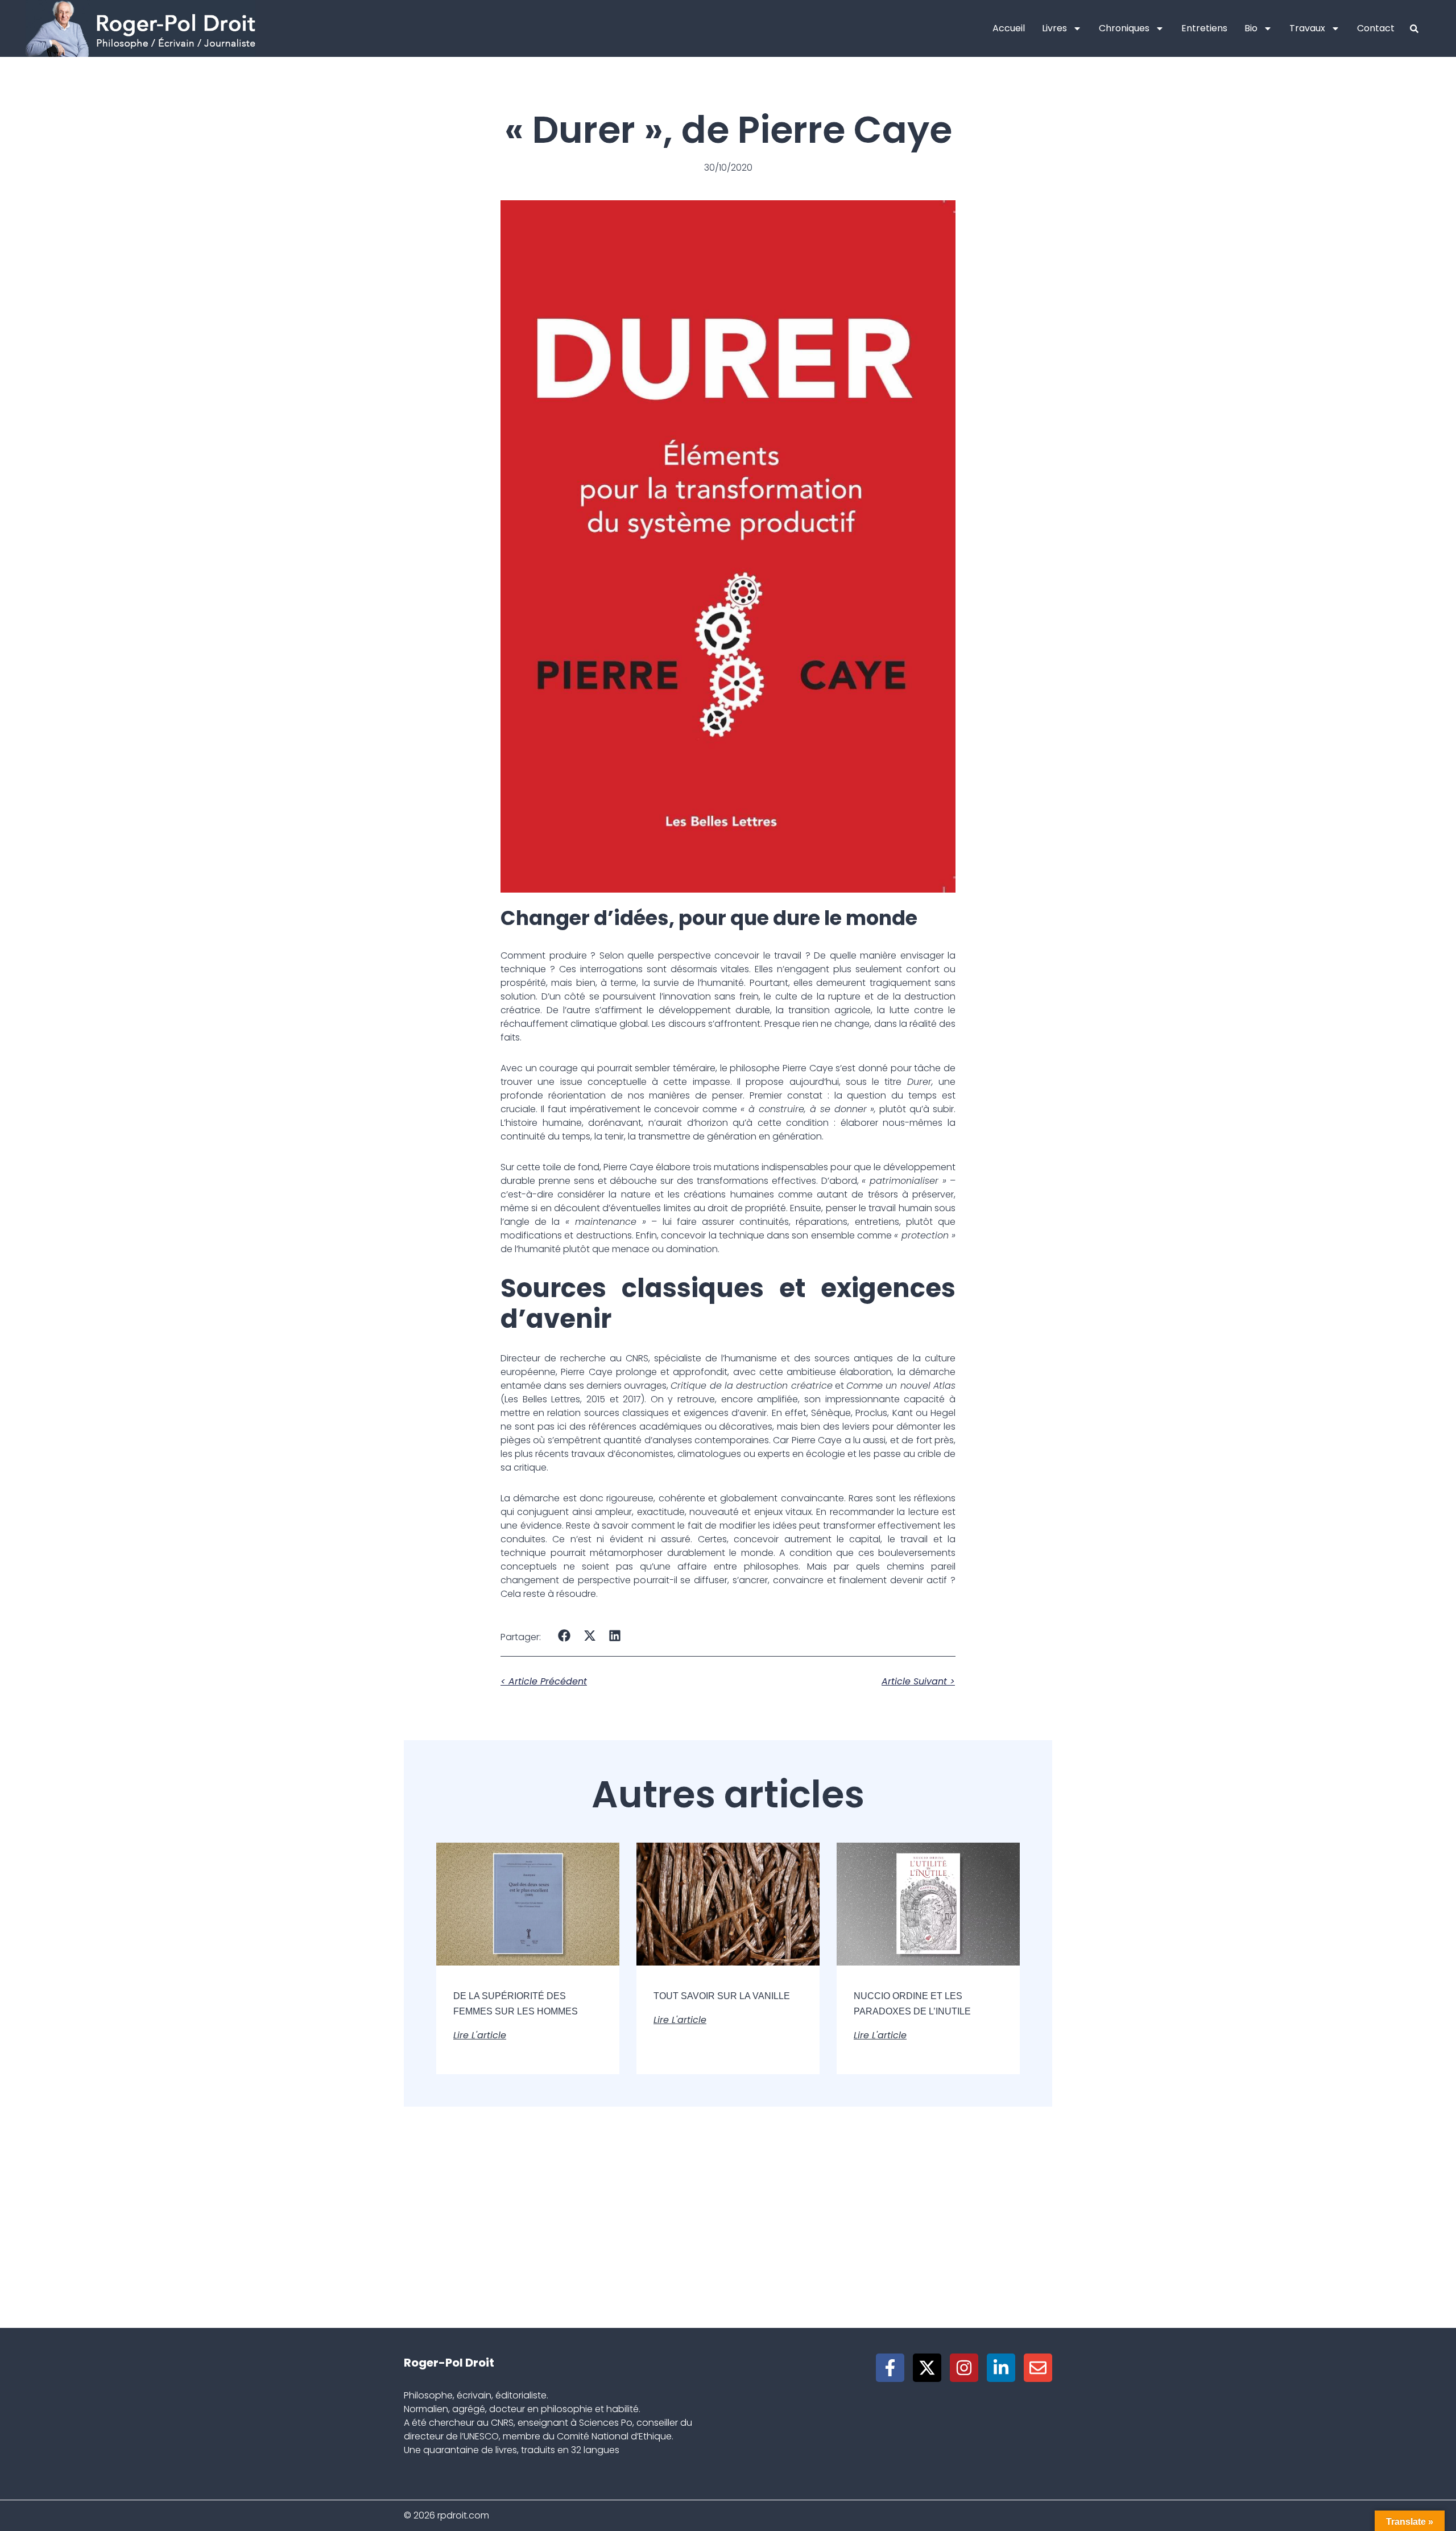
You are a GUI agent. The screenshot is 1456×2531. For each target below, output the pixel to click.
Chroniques (1124, 28)
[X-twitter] (927, 2368)
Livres (1054, 28)
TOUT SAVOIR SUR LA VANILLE (722, 1996)
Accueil (1009, 28)
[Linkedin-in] (1001, 2368)
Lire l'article (480, 2035)
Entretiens (1204, 28)
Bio (1251, 28)
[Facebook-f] (890, 2368)
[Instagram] (964, 2368)
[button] (564, 1636)
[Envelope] (1038, 2368)
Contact (1376, 28)
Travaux (1307, 28)
